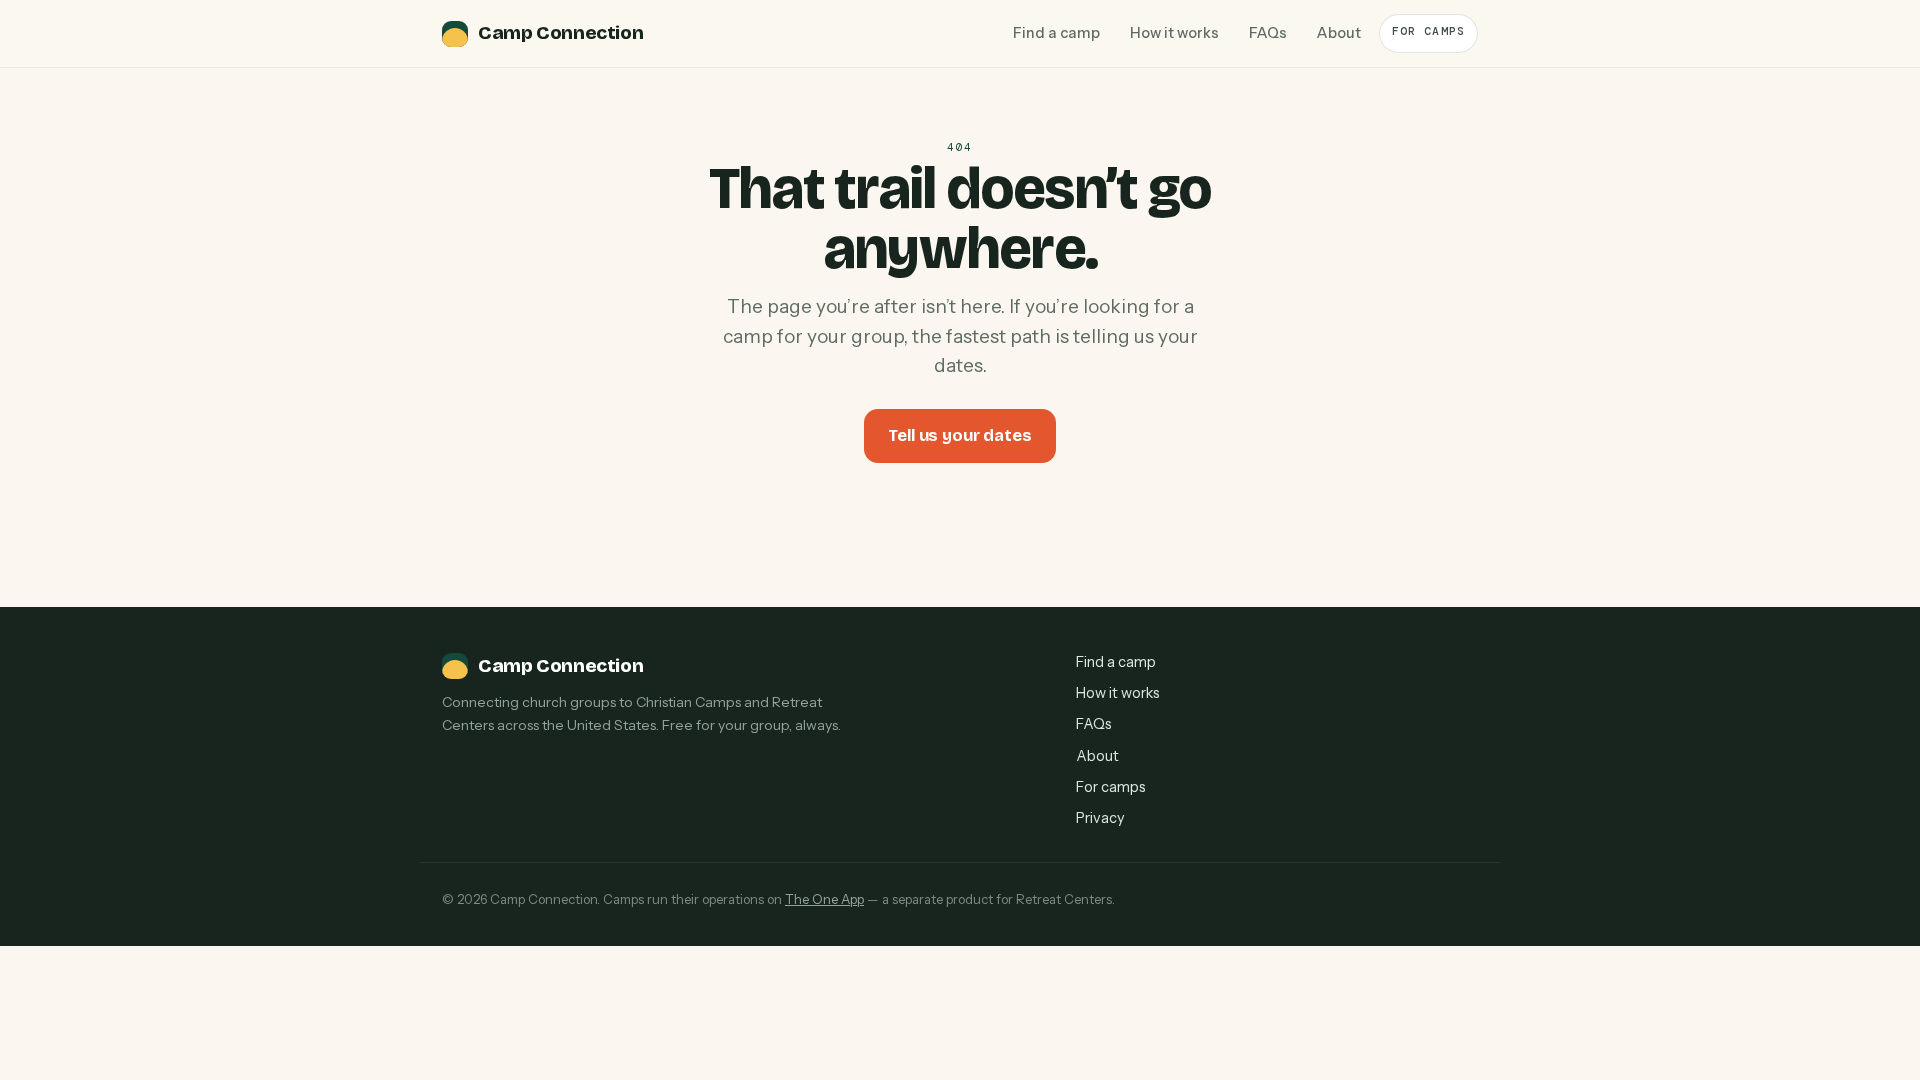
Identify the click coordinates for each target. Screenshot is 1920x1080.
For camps (1428, 31)
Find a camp (1056, 33)
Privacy (1100, 818)
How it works (1174, 33)
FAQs (1268, 33)
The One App (824, 899)
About (1339, 33)
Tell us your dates (959, 435)
